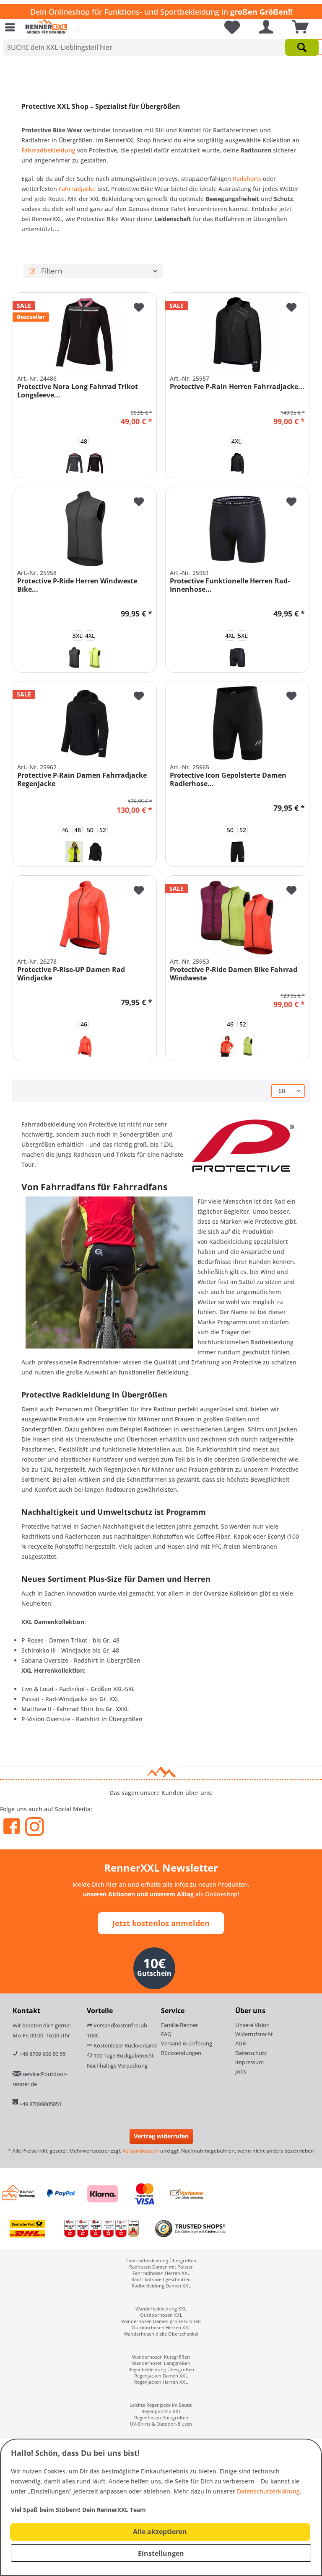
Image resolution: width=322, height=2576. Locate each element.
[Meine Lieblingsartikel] (229, 27)
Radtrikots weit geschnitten (161, 2279)
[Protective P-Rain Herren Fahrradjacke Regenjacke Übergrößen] (237, 335)
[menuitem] (12, 27)
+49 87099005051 (40, 2104)
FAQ (166, 2034)
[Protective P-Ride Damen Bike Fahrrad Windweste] (237, 918)
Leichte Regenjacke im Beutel (161, 2405)
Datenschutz (251, 2053)
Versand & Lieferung (187, 2043)
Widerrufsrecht (254, 2034)
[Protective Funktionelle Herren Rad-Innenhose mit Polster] (237, 529)
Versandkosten (141, 2151)
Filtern (52, 271)
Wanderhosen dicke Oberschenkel (161, 2334)
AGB (240, 2043)
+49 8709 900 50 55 (42, 2054)
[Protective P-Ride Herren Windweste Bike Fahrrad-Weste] (85, 529)
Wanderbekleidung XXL (161, 2309)
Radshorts (248, 179)
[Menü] (12, 27)
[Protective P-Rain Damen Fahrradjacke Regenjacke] (85, 723)
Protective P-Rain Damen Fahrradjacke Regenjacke (82, 779)
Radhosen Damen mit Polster (161, 2267)
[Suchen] (302, 47)
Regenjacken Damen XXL (161, 2376)
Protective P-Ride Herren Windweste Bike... (77, 585)
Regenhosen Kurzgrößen (161, 2417)
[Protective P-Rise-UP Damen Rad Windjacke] (85, 918)
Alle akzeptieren (160, 2532)
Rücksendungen (181, 2053)
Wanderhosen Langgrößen (161, 2363)
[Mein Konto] (264, 27)
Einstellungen (161, 2553)
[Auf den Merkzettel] (139, 309)
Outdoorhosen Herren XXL (161, 2327)
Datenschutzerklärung (268, 2491)
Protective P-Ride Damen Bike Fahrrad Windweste (234, 974)
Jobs (241, 2071)
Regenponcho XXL (161, 2411)
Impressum (249, 2062)
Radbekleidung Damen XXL (161, 2286)
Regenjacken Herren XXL (161, 2382)
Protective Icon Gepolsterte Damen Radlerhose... (228, 779)
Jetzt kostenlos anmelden (161, 1923)
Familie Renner (179, 2025)
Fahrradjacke (78, 189)
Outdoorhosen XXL (161, 2315)
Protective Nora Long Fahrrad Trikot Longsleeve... (78, 391)
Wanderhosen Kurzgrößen (161, 2357)
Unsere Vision (252, 2025)
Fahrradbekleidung (49, 150)
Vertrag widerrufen (161, 2136)
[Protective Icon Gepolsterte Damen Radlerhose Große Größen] (237, 723)
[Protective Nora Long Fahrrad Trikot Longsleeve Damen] (85, 335)
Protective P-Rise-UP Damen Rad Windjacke (71, 974)
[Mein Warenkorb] (298, 27)
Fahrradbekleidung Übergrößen (161, 2260)
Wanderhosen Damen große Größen (161, 2321)
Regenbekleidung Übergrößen (161, 2369)
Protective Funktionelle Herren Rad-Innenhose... (230, 585)
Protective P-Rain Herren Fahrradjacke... (237, 387)
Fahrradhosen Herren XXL (161, 2273)
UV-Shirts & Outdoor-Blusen (161, 2424)
